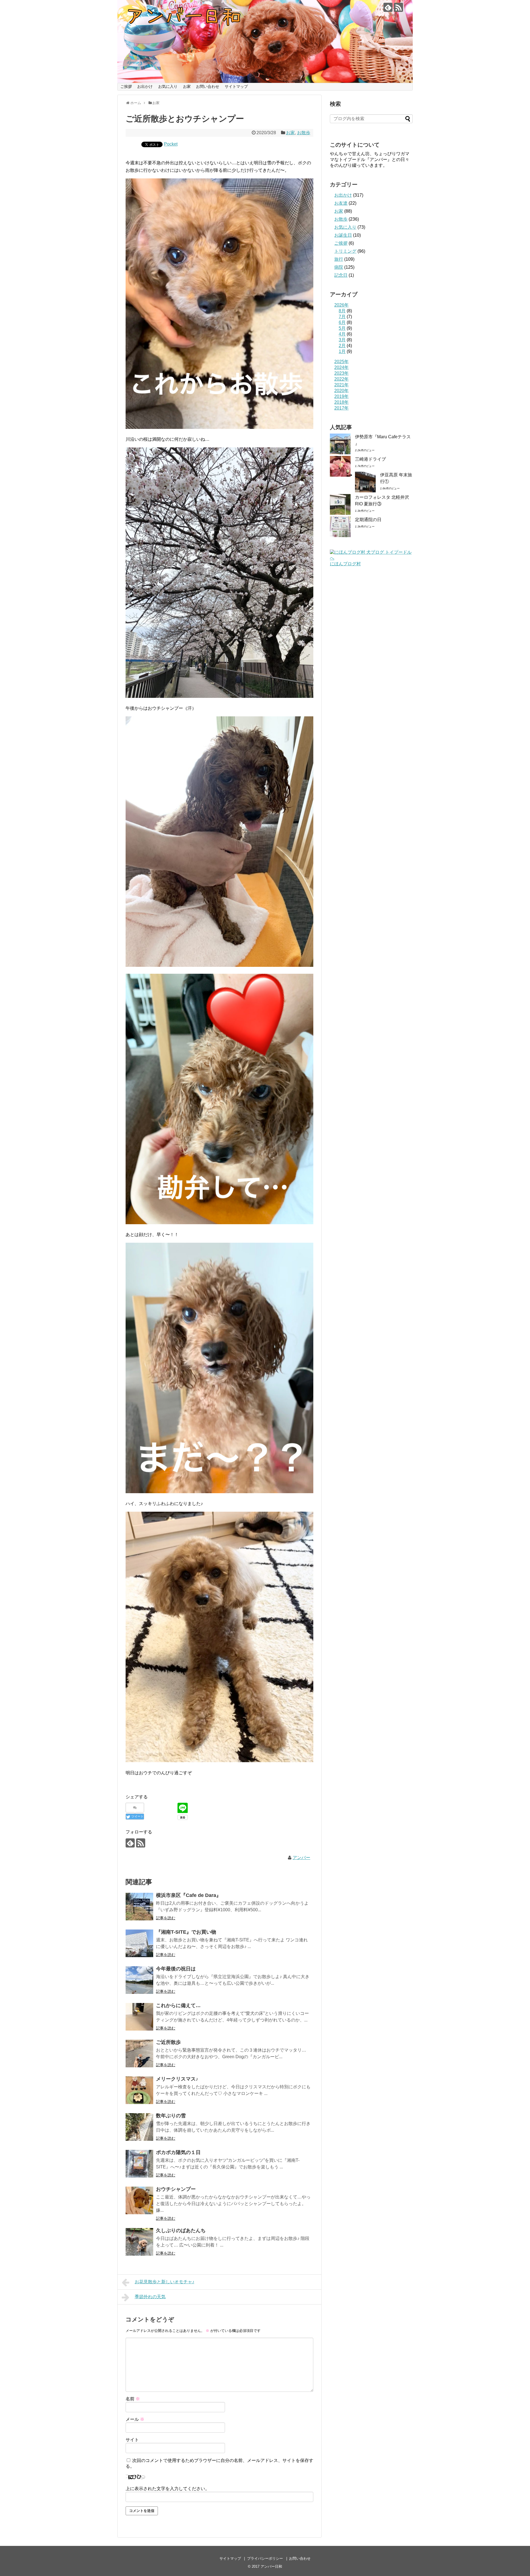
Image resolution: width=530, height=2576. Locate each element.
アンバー (301, 1858)
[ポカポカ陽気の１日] (139, 2164)
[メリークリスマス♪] (139, 2090)
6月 (342, 322)
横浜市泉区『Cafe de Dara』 (189, 1895)
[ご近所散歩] (139, 2054)
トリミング (345, 251)
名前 (133, 2399)
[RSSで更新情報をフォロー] (398, 7)
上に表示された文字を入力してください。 (168, 2489)
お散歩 (304, 133)
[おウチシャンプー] (139, 2200)
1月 (342, 351)
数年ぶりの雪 (171, 2116)
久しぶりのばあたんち (181, 2231)
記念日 (341, 275)
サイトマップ (236, 86)
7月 (342, 317)
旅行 (339, 259)
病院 (339, 267)
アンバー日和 (271, 2566)
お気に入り (168, 86)
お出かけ (145, 86)
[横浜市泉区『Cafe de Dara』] (139, 1907)
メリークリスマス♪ (177, 2079)
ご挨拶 (126, 86)
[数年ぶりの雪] (139, 2127)
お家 (187, 86)
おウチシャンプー (176, 2189)
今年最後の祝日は (176, 1969)
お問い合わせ (208, 86)
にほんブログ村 (345, 564)
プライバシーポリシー (265, 2558)
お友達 (341, 203)
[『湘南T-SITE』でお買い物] (139, 1943)
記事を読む (166, 1918)
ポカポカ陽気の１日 (178, 2152)
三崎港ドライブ (370, 459)
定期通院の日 (368, 520)
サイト (132, 2440)
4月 (342, 334)
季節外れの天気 (150, 2297)
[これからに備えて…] (139, 2017)
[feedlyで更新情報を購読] (388, 7)
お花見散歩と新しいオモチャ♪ (165, 2282)
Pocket (171, 144)
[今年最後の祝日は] (139, 1980)
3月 (342, 340)
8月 (342, 311)
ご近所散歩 (168, 2042)
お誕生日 (343, 235)
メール (135, 2419)
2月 (342, 346)
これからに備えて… (178, 2005)
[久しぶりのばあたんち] (139, 2242)
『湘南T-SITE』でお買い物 (186, 1932)
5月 (342, 328)
